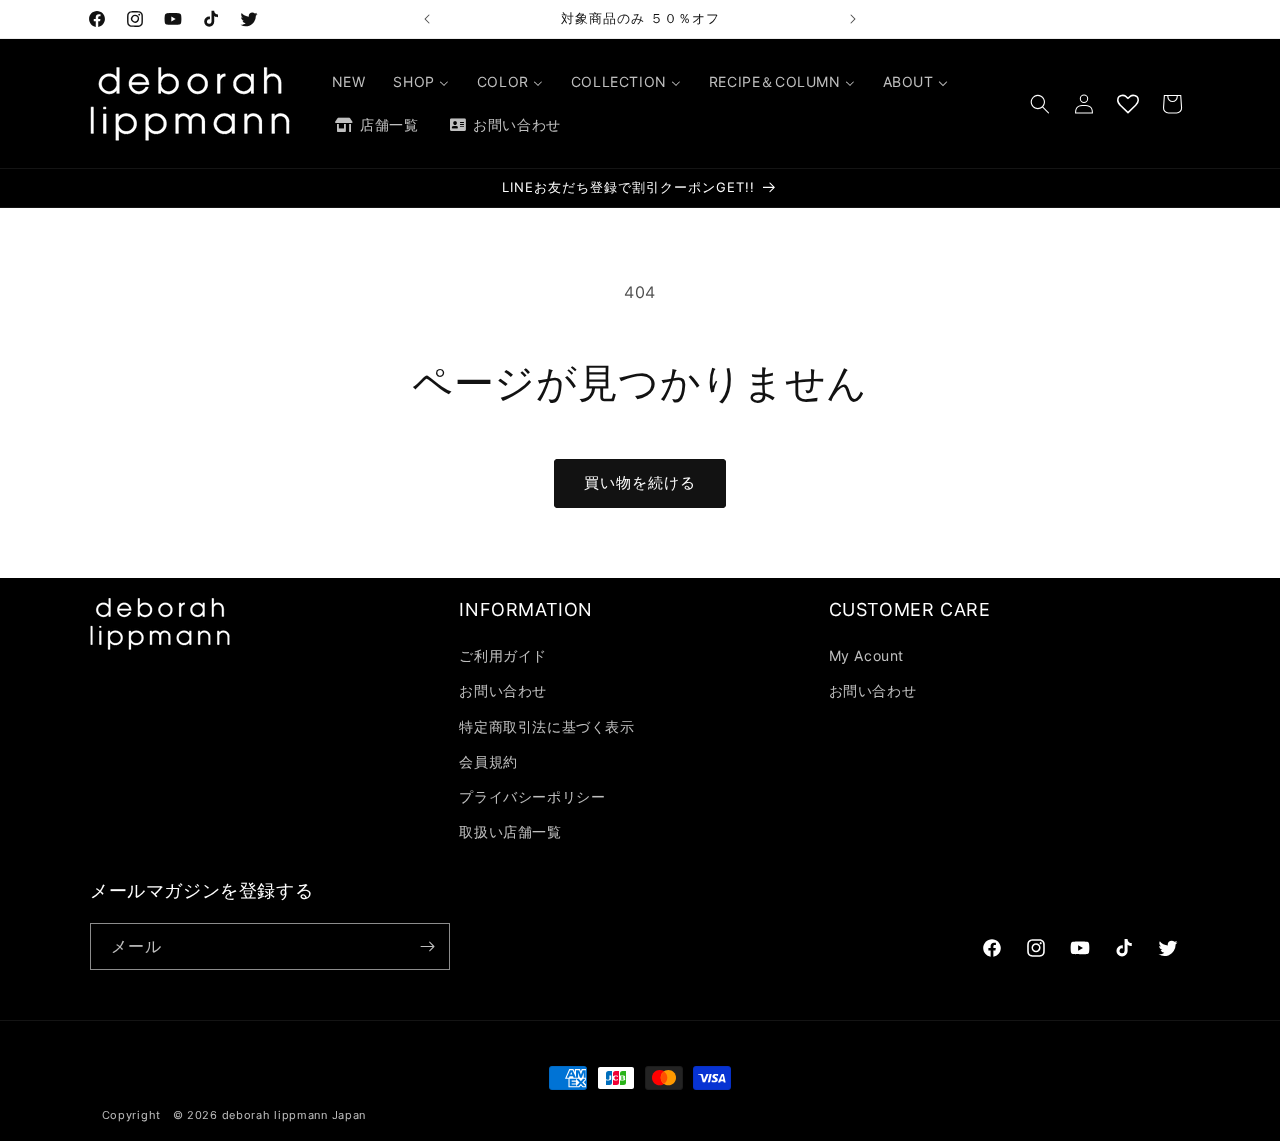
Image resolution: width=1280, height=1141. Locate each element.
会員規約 (488, 761)
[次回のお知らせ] (853, 19)
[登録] (427, 946)
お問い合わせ (503, 690)
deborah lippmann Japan (294, 1115)
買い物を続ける (640, 482)
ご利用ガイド (503, 655)
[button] (1040, 104)
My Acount (866, 655)
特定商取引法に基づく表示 (546, 726)
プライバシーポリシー (532, 796)
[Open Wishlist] (1128, 104)
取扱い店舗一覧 (510, 831)
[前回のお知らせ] (427, 19)
